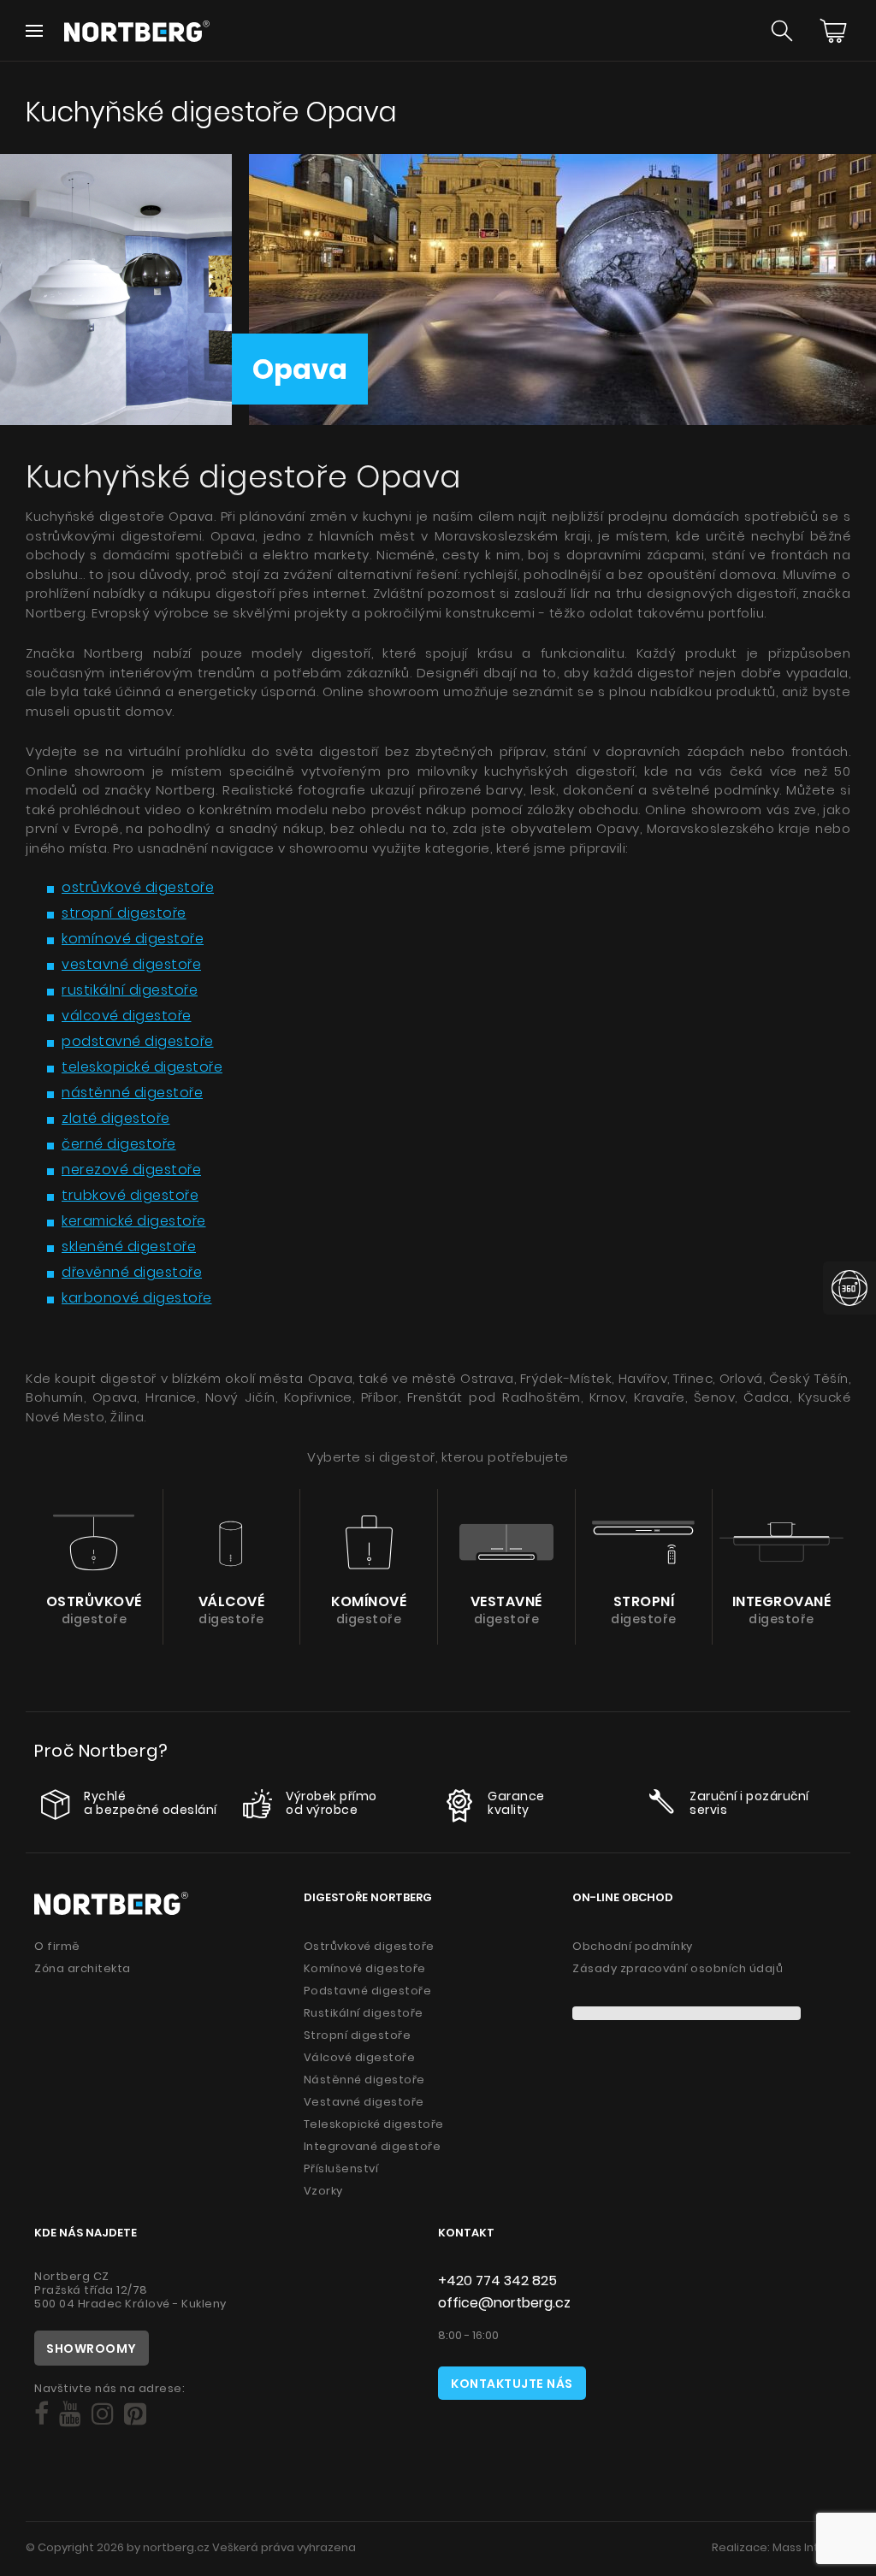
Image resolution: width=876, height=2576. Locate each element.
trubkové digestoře (130, 1195)
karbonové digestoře (137, 1298)
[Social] (41, 2414)
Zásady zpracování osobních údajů (678, 1968)
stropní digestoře (124, 913)
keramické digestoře (134, 1221)
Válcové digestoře (360, 2057)
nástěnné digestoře (132, 1093)
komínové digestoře (133, 939)
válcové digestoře (127, 1016)
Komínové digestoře (365, 1968)
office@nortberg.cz (504, 2303)
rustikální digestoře (130, 990)
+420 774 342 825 (497, 2281)
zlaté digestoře (116, 1118)
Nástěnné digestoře (364, 2080)
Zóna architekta (83, 1968)
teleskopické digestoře (142, 1067)
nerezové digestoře (131, 1170)
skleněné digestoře (129, 1247)
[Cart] (833, 31)
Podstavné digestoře (368, 1991)
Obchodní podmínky (633, 1946)
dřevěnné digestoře (132, 1272)
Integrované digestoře (373, 2146)
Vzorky (323, 2191)
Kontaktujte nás (512, 2384)
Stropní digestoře (358, 2035)
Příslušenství (341, 2168)
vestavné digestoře (131, 964)
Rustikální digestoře (364, 2013)
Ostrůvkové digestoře (369, 1946)
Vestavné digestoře (364, 2102)
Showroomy (92, 2349)
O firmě (57, 1946)
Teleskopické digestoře (374, 2124)
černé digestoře (119, 1144)
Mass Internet (811, 2547)
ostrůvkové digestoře (138, 887)
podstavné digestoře (138, 1041)
